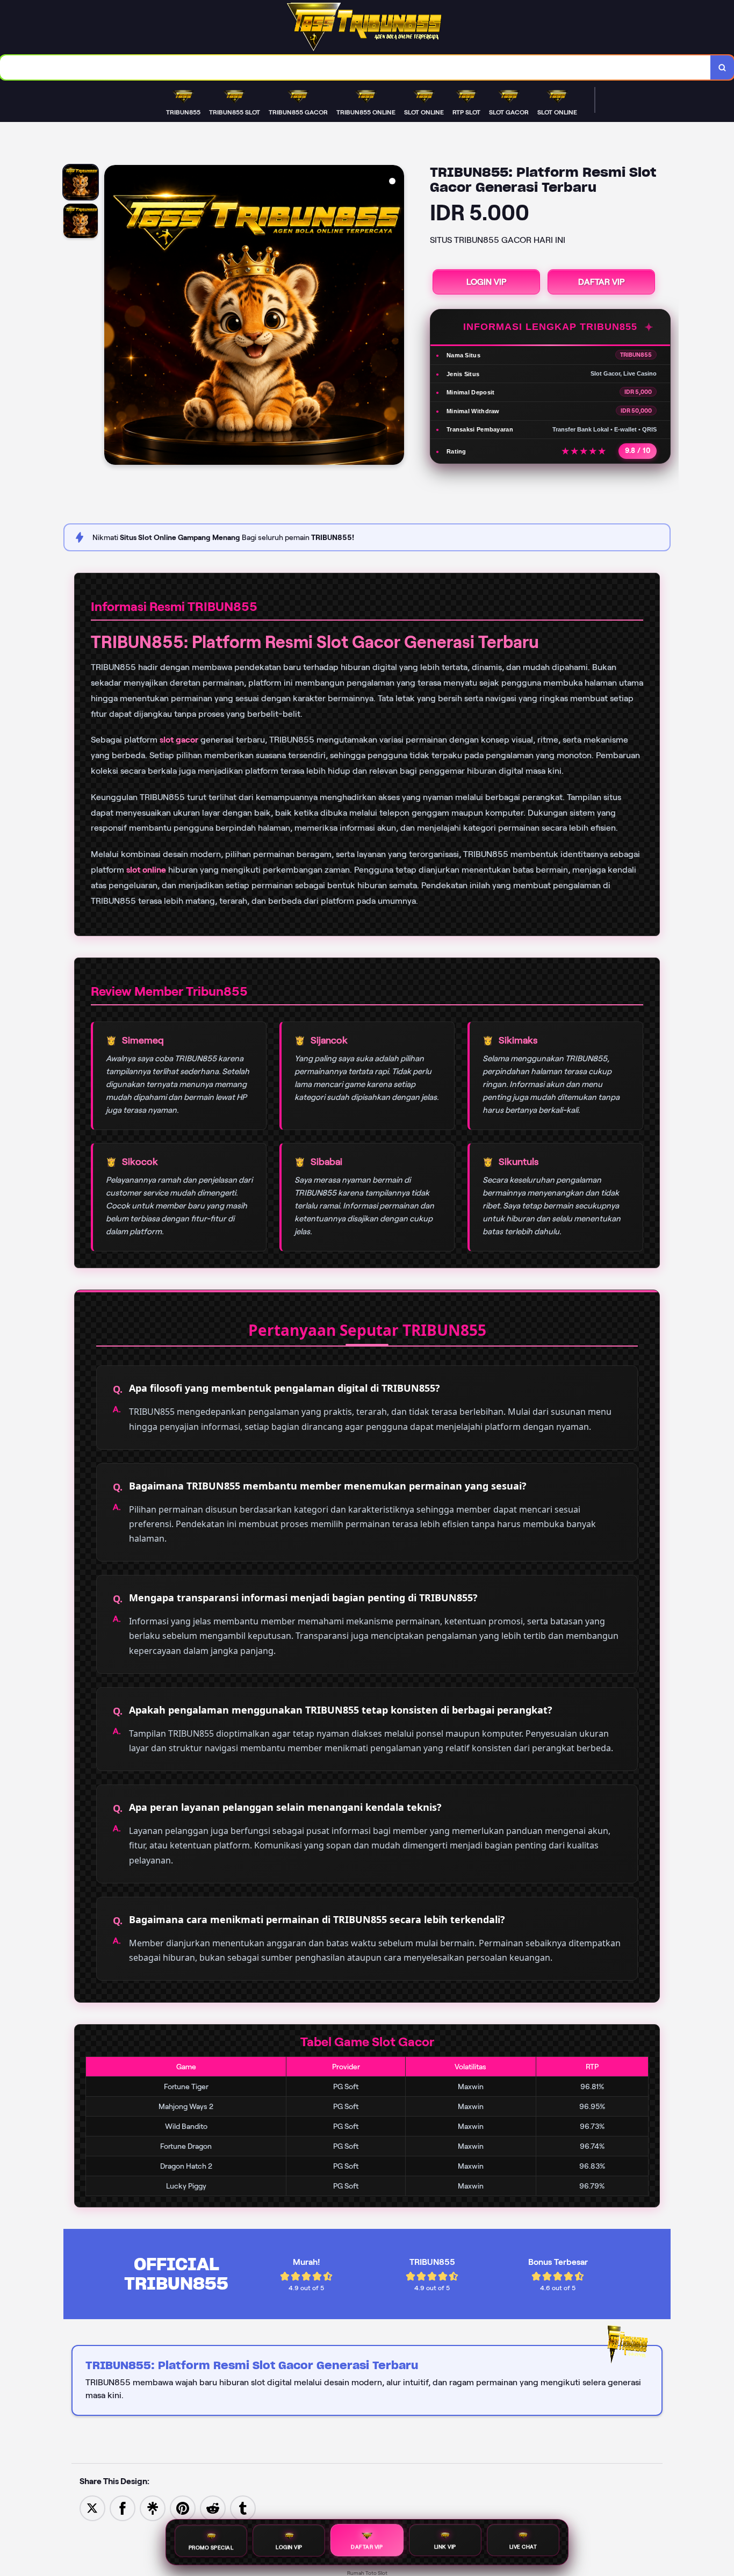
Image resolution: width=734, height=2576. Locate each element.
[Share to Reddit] (213, 2507)
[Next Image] (395, 316)
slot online (146, 870)
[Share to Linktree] (153, 2507)
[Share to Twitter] (92, 2507)
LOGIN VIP (486, 282)
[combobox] (355, 67)
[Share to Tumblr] (243, 2507)
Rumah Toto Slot (367, 2573)
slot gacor (179, 740)
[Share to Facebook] (123, 2507)
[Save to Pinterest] (183, 2507)
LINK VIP (445, 2548)
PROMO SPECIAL (211, 2547)
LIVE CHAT (523, 2548)
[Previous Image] (113, 316)
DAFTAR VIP (601, 282)
